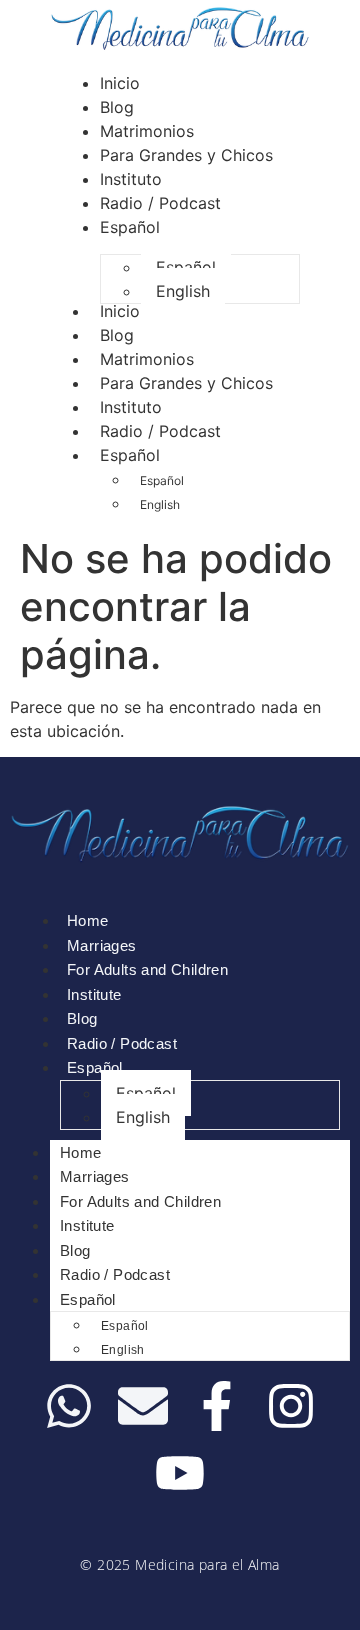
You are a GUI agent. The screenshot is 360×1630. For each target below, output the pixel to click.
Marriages (102, 945)
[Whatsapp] (69, 1406)
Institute (94, 994)
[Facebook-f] (217, 1406)
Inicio (120, 311)
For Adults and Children (147, 969)
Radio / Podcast (160, 431)
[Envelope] (143, 1406)
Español (130, 455)
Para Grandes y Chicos (186, 383)
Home (88, 920)
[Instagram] (291, 1406)
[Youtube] (180, 1473)
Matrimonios (147, 359)
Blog (117, 335)
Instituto (131, 407)
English (160, 504)
